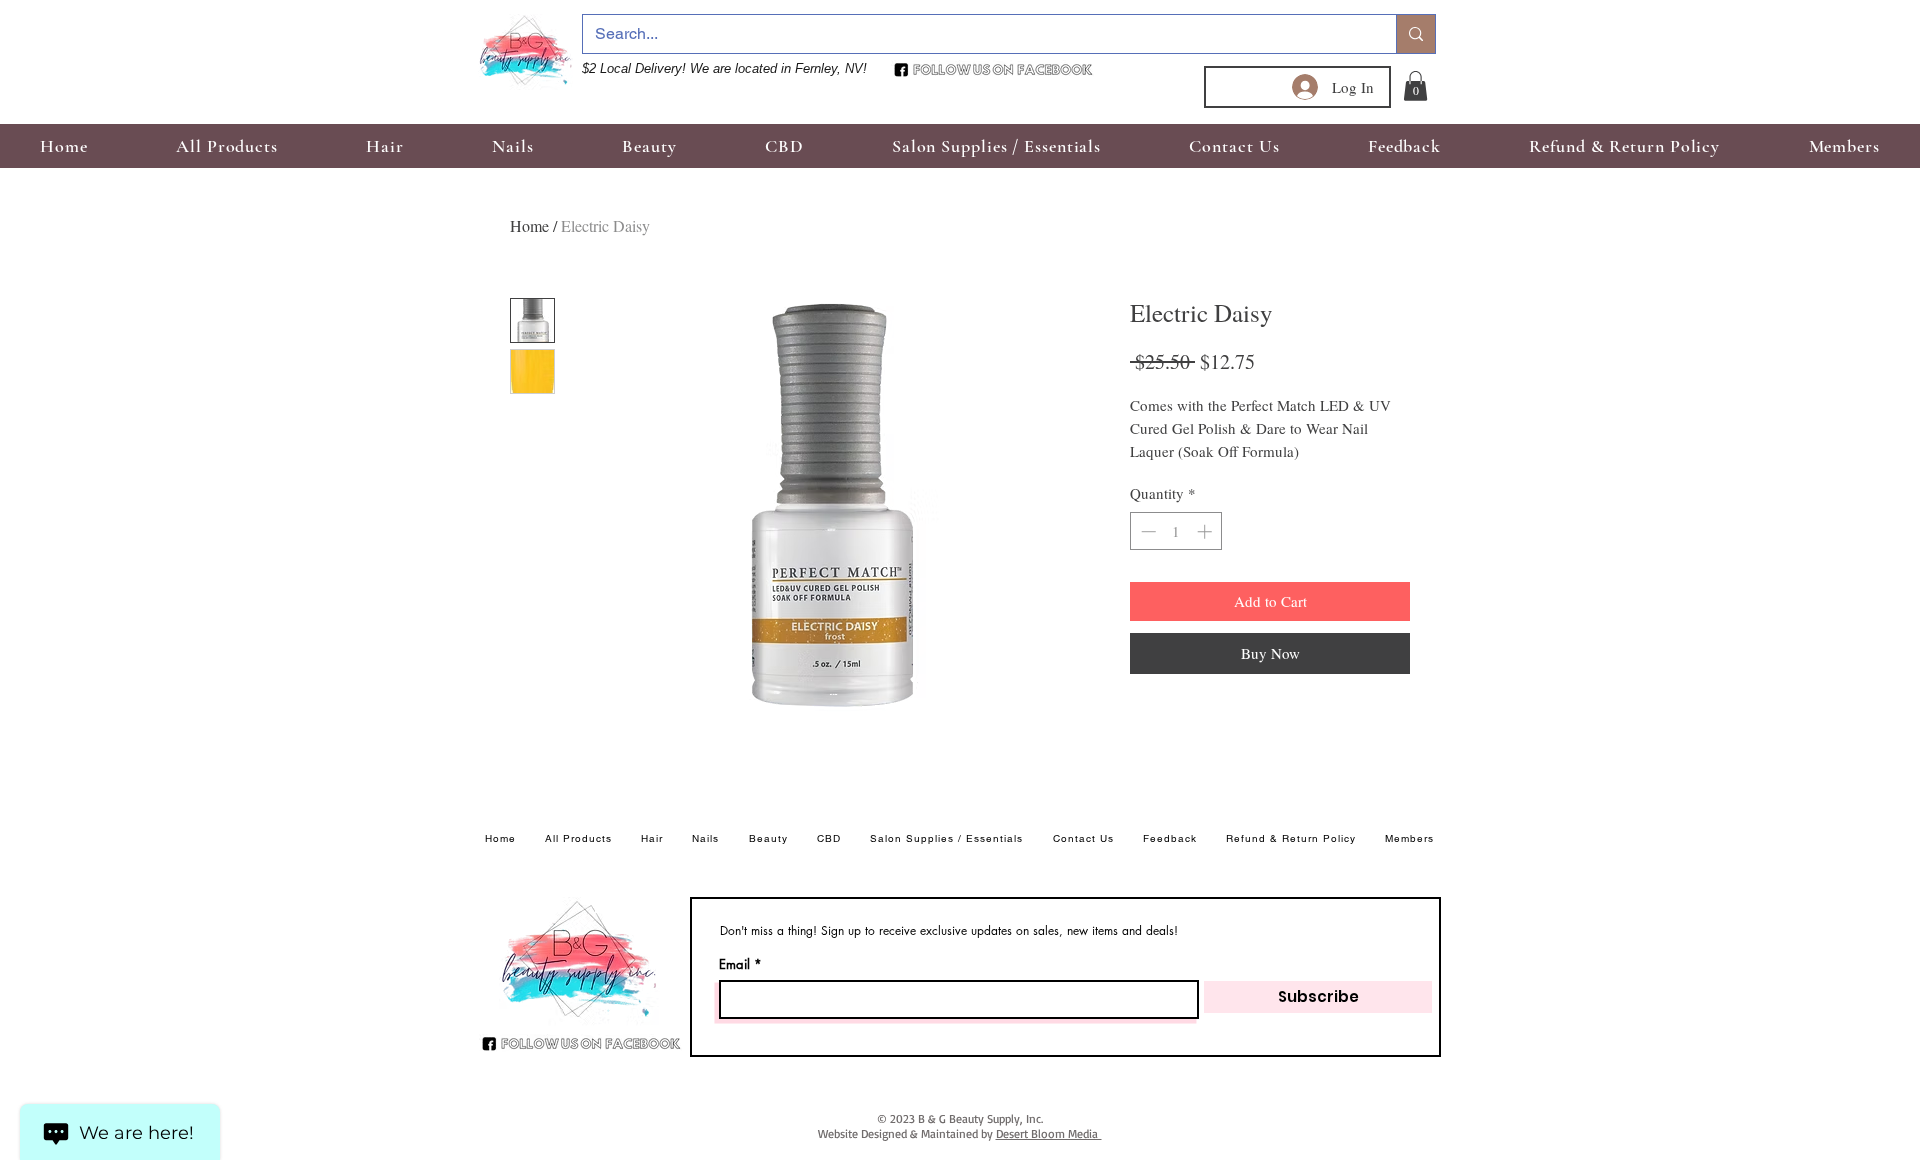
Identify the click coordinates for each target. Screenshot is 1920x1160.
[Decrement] (1146, 531)
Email (734, 964)
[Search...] (1415, 34)
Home (529, 225)
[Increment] (1206, 531)
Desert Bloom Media (1049, 1133)
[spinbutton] (1176, 531)
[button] (1415, 86)
